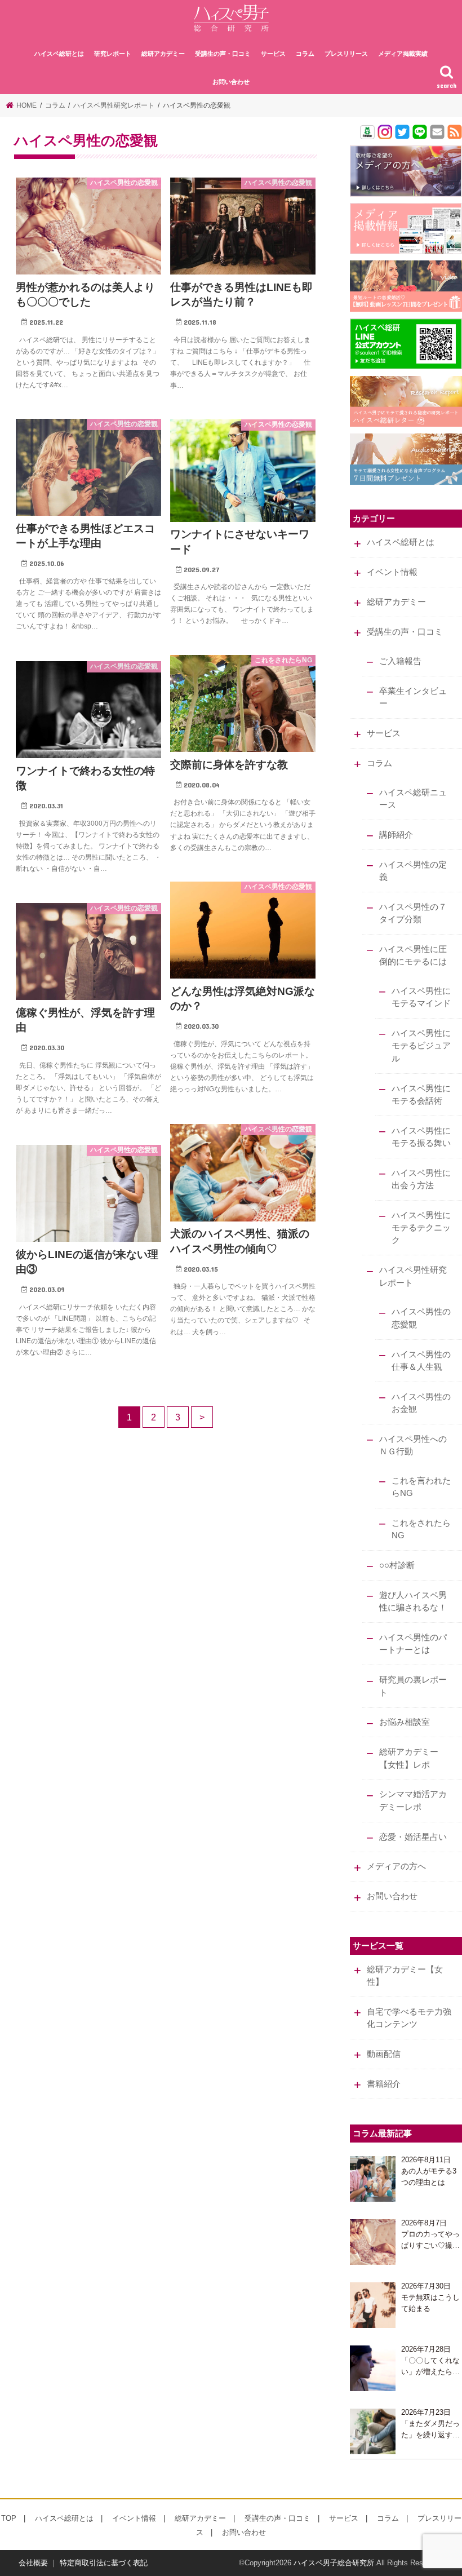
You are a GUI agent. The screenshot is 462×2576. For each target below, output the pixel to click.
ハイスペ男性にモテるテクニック (421, 1228)
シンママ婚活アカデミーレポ (413, 1800)
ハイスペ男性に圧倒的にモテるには (413, 955)
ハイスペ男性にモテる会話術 (421, 1095)
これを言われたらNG (421, 1487)
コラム (305, 54)
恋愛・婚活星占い (413, 1837)
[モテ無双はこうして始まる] (373, 2305)
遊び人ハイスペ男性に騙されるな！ (413, 1601)
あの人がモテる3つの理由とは (429, 2177)
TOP (9, 2518)
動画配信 (384, 2054)
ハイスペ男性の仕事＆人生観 (421, 1361)
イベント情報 (392, 572)
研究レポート (113, 54)
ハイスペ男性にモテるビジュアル (421, 1046)
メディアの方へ (396, 1866)
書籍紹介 (384, 2084)
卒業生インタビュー (413, 697)
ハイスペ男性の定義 (413, 871)
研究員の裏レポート (413, 1686)
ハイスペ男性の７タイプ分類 (413, 913)
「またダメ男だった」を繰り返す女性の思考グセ (430, 2430)
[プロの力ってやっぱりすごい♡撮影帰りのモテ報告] (373, 2242)
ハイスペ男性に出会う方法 (421, 1179)
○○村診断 (397, 1565)
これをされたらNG (421, 1529)
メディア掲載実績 (403, 54)
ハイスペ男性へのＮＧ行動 (413, 1445)
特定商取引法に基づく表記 (104, 2563)
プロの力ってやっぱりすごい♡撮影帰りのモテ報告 (430, 2240)
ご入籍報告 (400, 661)
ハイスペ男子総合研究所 (334, 2563)
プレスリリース (346, 54)
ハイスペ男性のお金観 (421, 1403)
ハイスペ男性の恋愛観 (421, 1318)
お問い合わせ (231, 82)
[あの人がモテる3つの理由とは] (373, 2179)
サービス (273, 54)
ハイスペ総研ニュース (413, 799)
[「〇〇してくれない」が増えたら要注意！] (373, 2368)
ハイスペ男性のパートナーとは (413, 1644)
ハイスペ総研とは (59, 54)
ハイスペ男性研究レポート (413, 1276)
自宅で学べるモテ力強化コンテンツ (409, 2018)
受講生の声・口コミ (223, 54)
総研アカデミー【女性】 (405, 1976)
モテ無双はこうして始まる (430, 2303)
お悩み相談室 (405, 1722)
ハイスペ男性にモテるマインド (421, 997)
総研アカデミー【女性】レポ (409, 1758)
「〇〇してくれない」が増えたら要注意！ (430, 2367)
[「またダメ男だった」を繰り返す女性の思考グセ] (373, 2431)
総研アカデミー (163, 54)
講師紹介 (396, 835)
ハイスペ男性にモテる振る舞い (421, 1137)
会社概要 (33, 2563)
